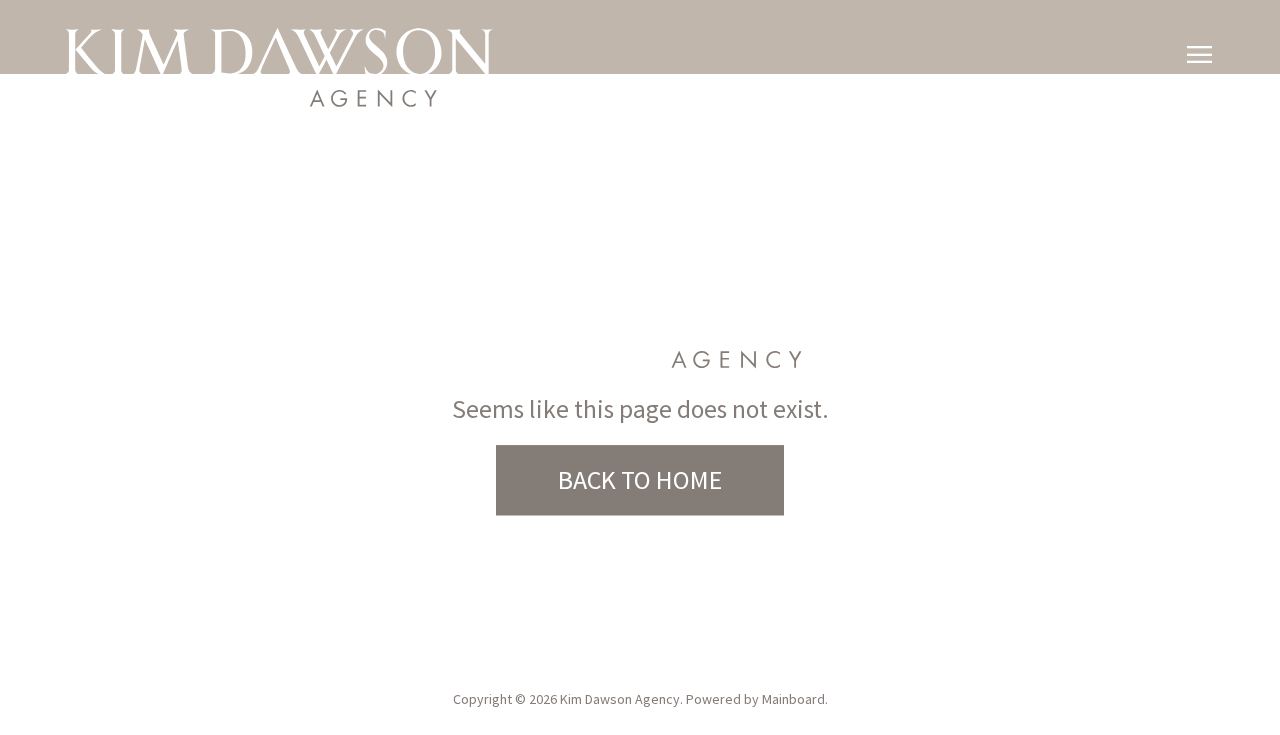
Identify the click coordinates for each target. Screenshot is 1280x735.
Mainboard (793, 699)
